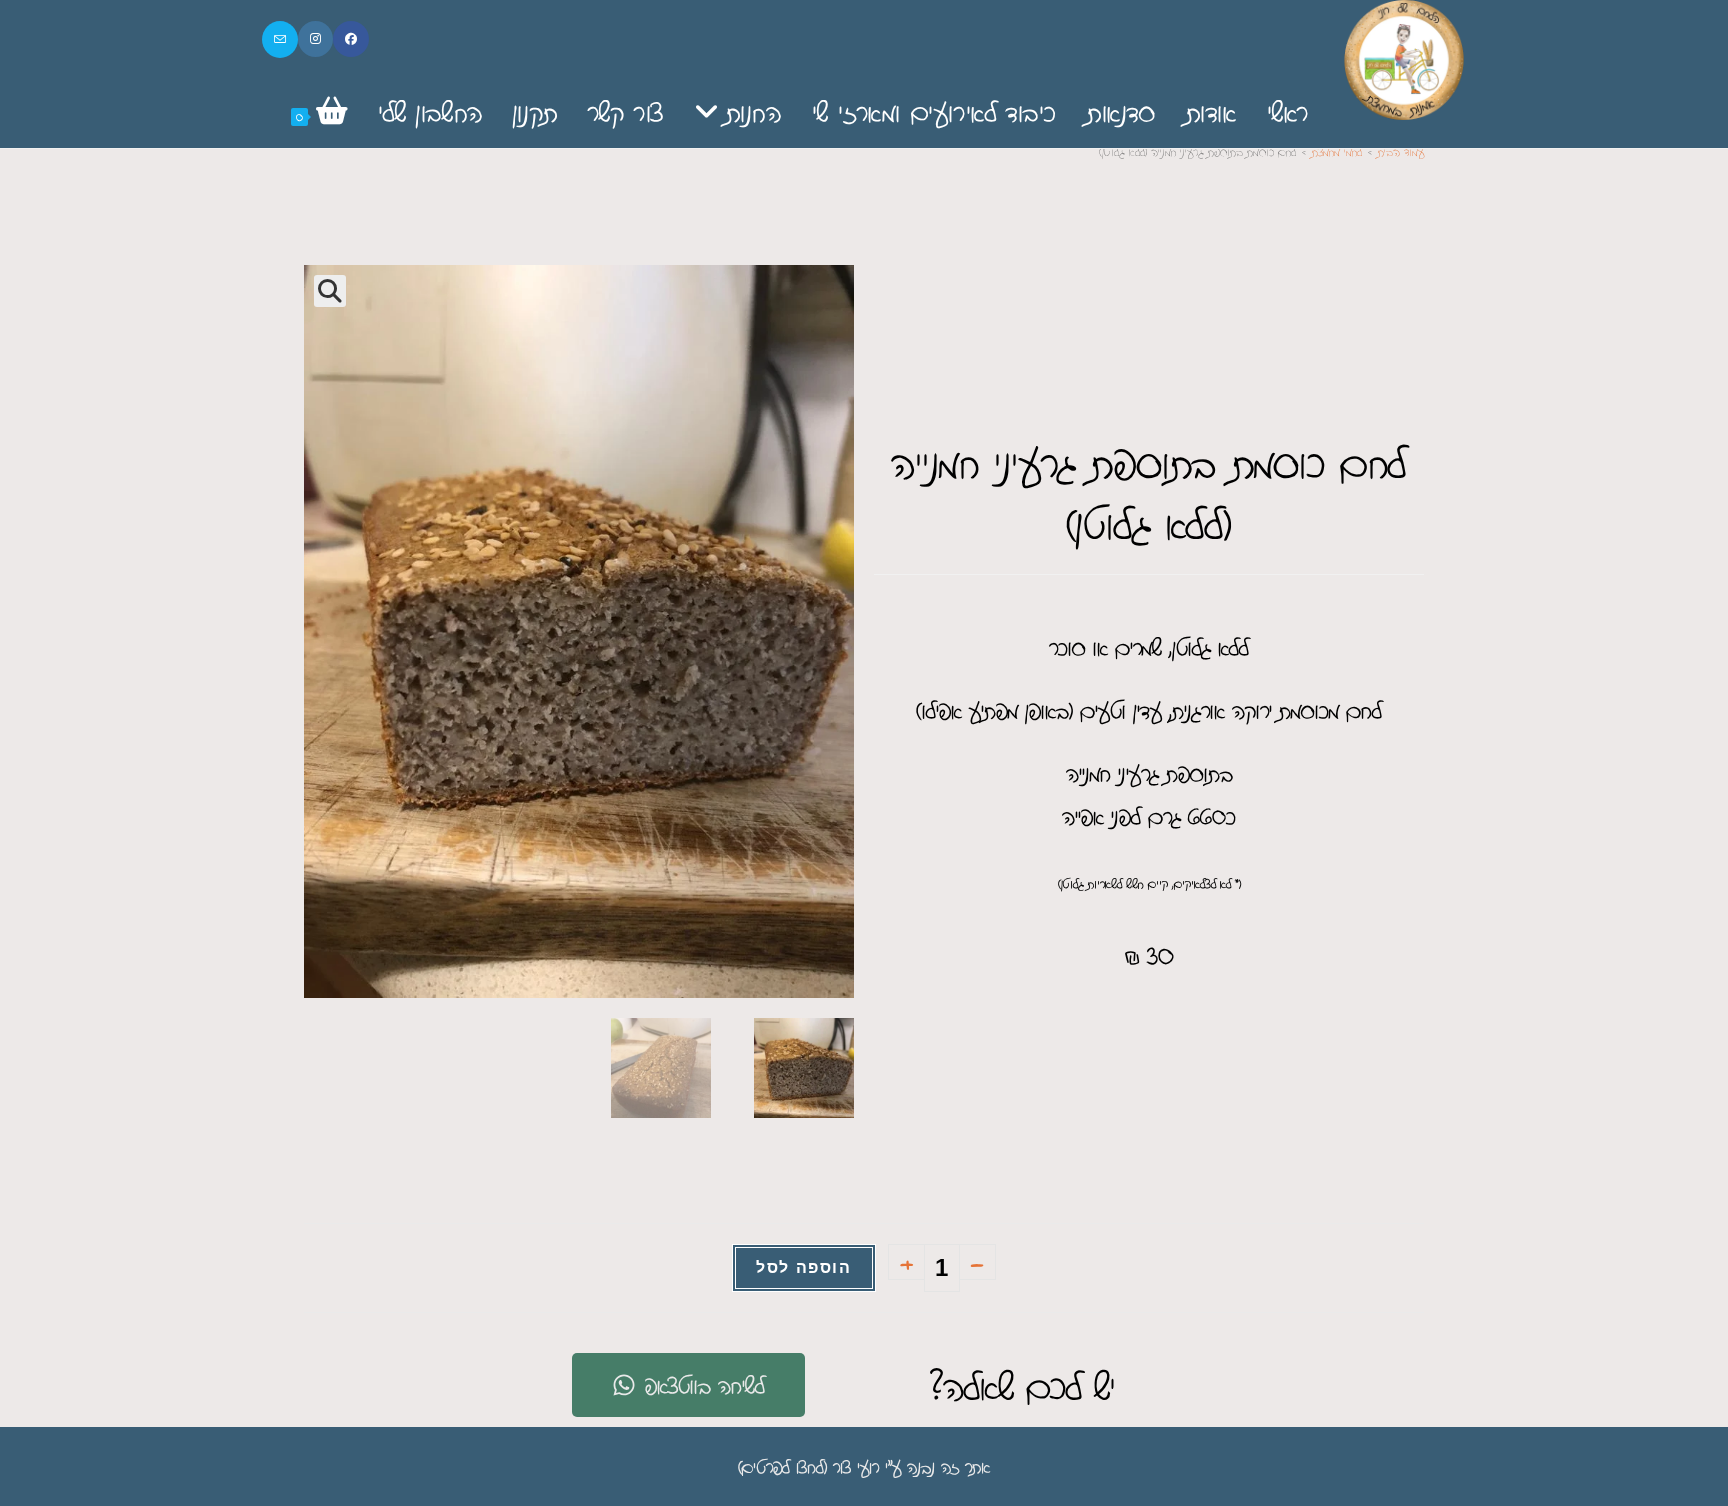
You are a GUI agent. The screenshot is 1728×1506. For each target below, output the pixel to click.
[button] (330, 291)
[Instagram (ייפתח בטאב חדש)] (315, 39)
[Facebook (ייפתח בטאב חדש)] (351, 39)
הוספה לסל (803, 1267)
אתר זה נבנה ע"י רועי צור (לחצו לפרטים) (864, 1466)
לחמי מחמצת (1337, 151)
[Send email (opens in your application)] (280, 39)
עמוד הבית (1401, 151)
